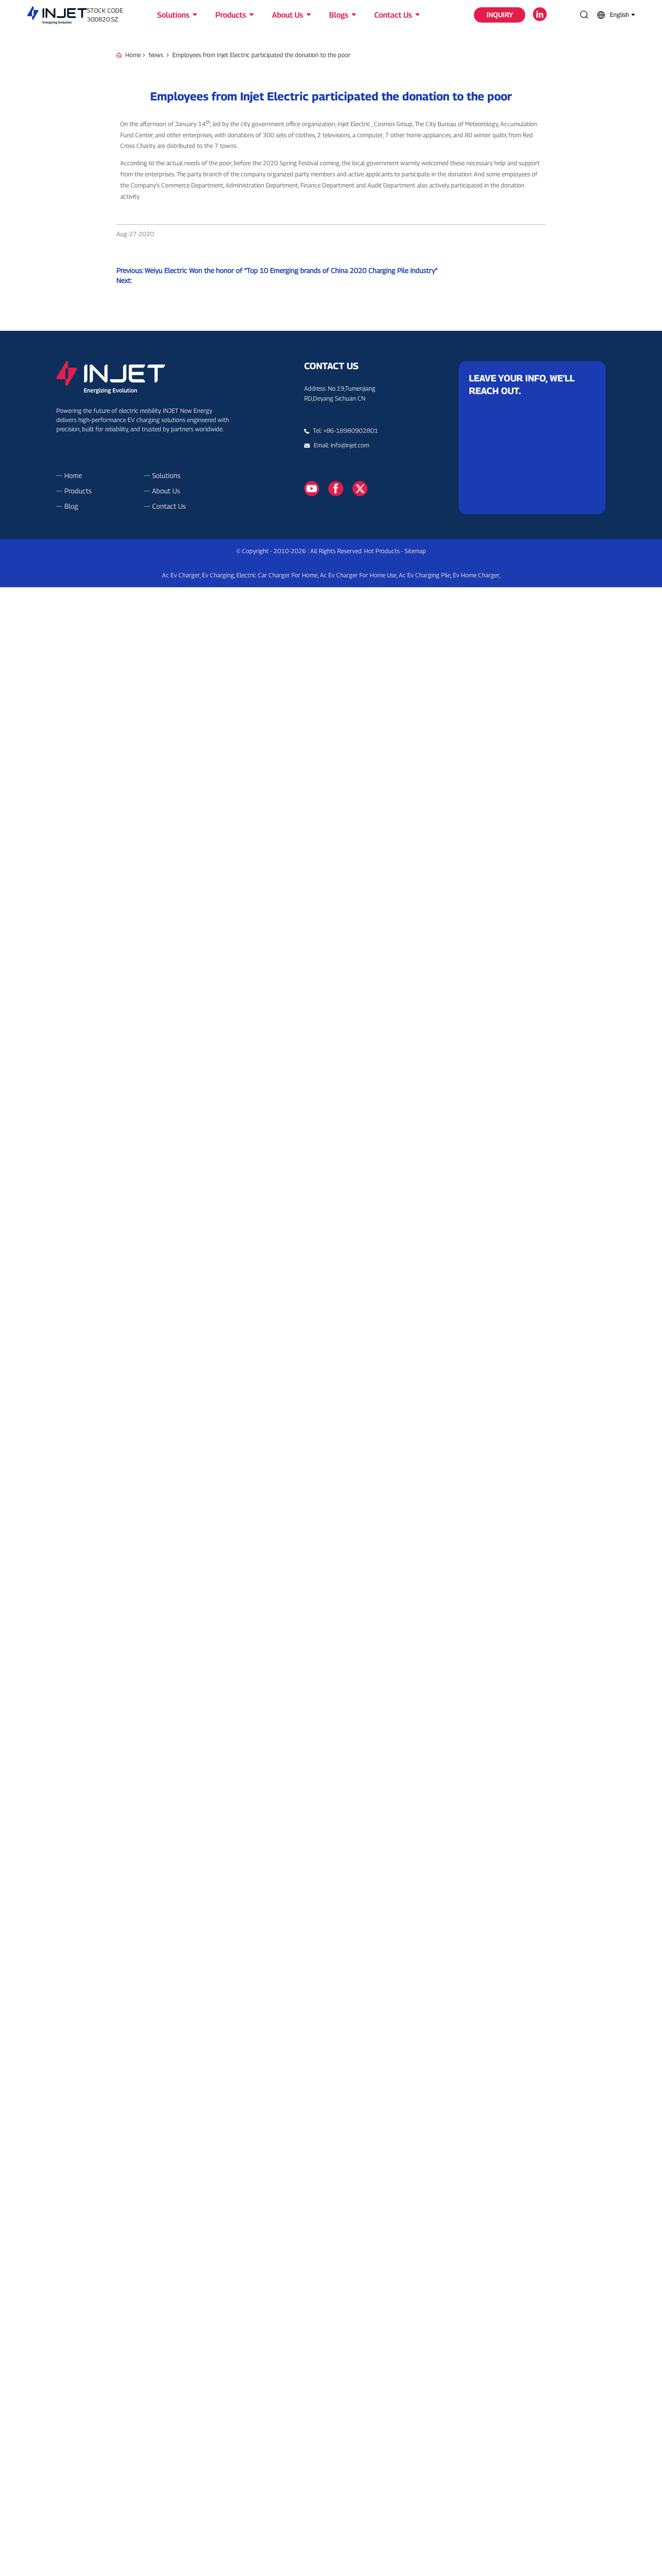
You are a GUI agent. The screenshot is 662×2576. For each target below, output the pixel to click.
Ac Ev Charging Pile (425, 575)
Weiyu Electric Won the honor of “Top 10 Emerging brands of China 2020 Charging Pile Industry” (291, 270)
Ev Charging (218, 575)
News (156, 55)
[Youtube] (312, 488)
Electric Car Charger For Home (277, 575)
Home (133, 55)
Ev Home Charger (476, 575)
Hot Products (382, 551)
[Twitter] (360, 488)
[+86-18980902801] (309, 445)
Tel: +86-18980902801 (346, 431)
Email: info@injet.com (342, 445)
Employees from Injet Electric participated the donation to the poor (261, 55)
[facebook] (336, 488)
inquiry (500, 15)
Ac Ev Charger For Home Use (358, 575)
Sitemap (415, 551)
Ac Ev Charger (181, 575)
